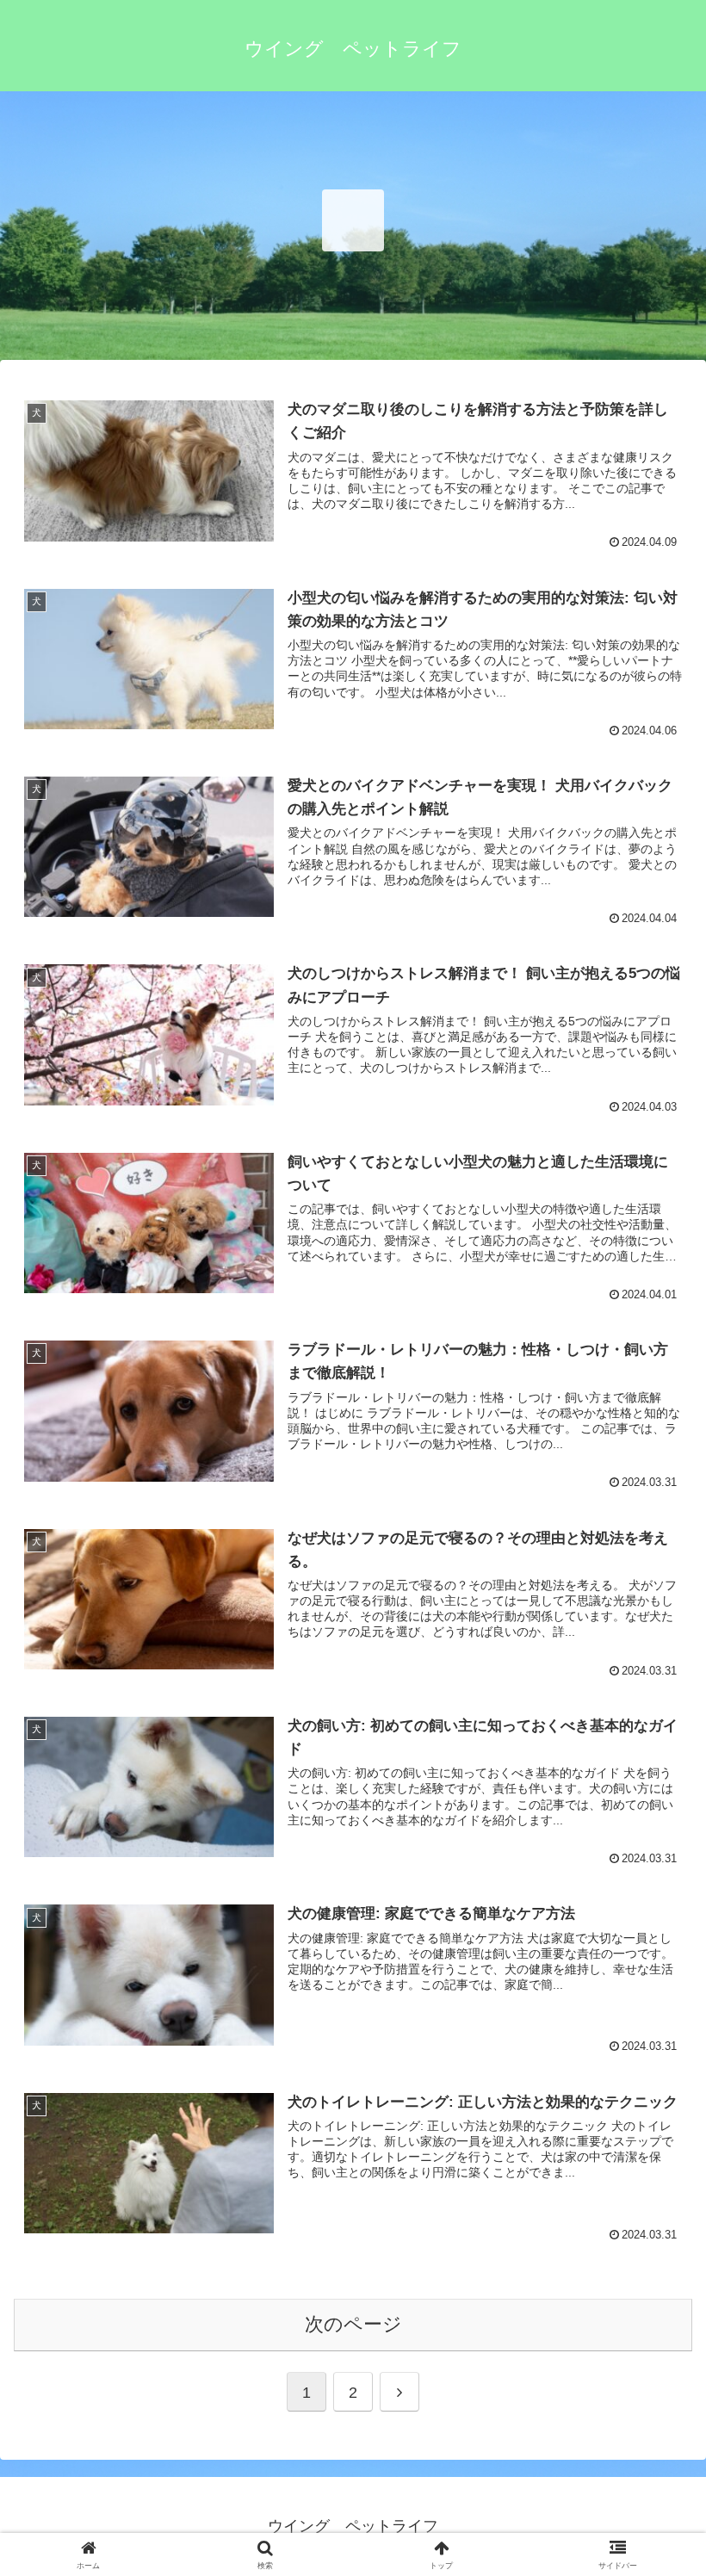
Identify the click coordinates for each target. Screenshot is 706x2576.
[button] (653, 2343)
